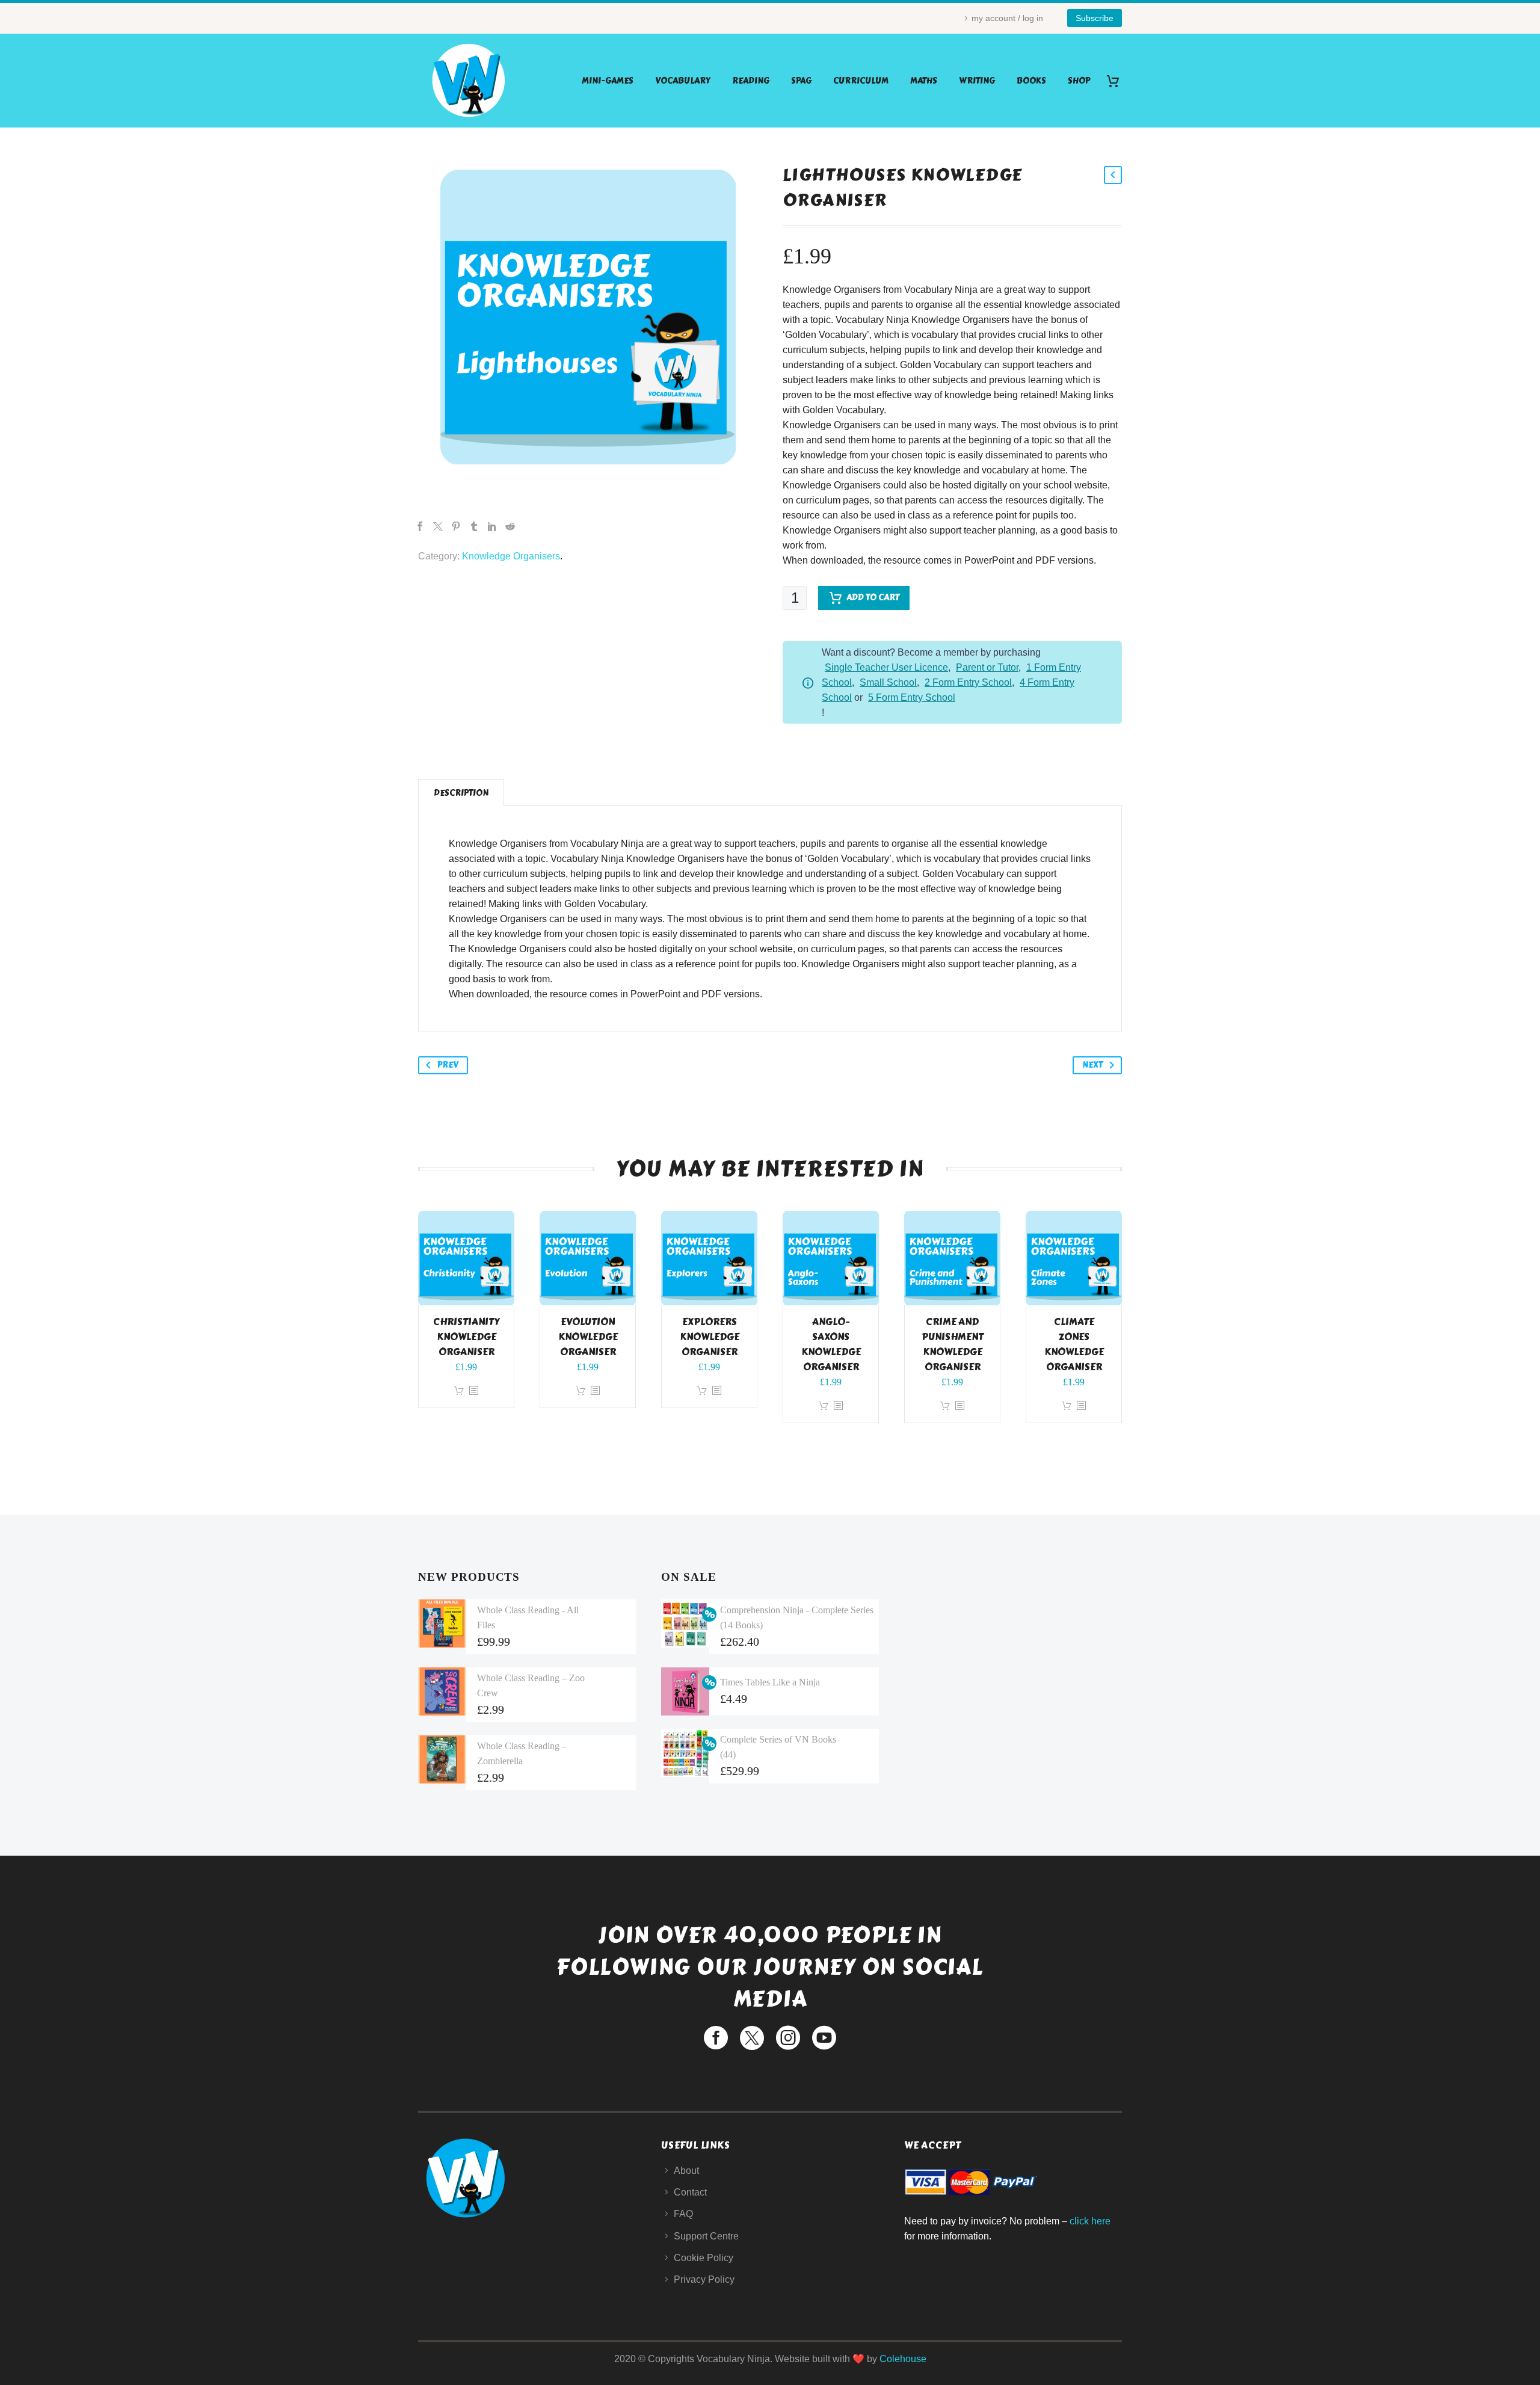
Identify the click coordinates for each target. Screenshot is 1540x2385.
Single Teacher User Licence (886, 667)
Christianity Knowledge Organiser (466, 1337)
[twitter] (752, 2038)
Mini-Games (608, 81)
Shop (1079, 81)
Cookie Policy (704, 2258)
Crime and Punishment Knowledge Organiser (953, 1344)
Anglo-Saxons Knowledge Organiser (831, 1344)
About (686, 2171)
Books (1031, 81)
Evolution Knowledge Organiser (588, 1337)
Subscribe (1095, 18)
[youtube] (824, 2038)
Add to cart (873, 598)
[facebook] (716, 2038)
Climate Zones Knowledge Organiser (1074, 1344)
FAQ (683, 2214)
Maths (924, 81)
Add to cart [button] (459, 1391)
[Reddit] (510, 526)
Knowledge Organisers (511, 556)
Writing (977, 81)
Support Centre (706, 2236)
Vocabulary (683, 81)
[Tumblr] (474, 526)
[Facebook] (420, 526)
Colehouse (903, 2359)
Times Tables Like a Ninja (770, 1682)
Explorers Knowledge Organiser (710, 1337)
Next (1092, 1065)
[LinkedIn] (492, 526)
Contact (690, 2192)
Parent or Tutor (987, 667)
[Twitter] (438, 526)
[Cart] (1117, 81)
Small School (888, 682)
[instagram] (788, 2038)
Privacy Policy (704, 2279)
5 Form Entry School (912, 697)
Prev (448, 1065)
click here (1090, 2221)
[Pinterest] (456, 526)
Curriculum (861, 81)
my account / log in (1007, 18)
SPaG (801, 81)
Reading (751, 81)
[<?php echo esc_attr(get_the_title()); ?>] (473, 1391)
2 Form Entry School (968, 682)
